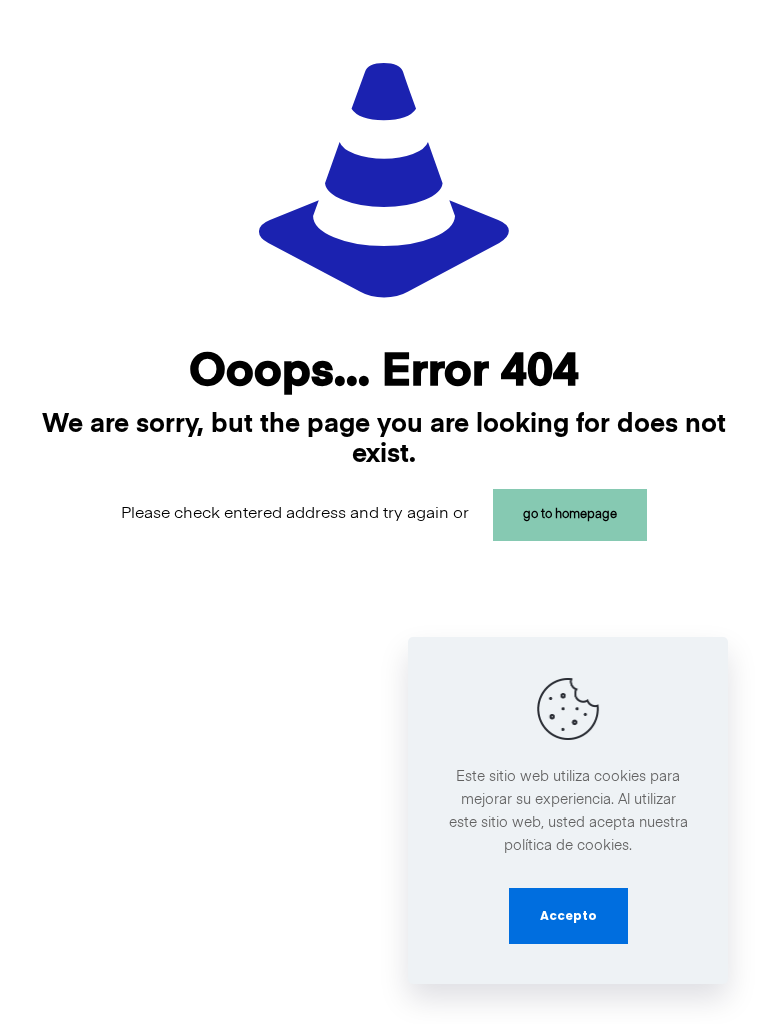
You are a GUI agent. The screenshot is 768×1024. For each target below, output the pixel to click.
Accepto (568, 915)
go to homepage (570, 515)
